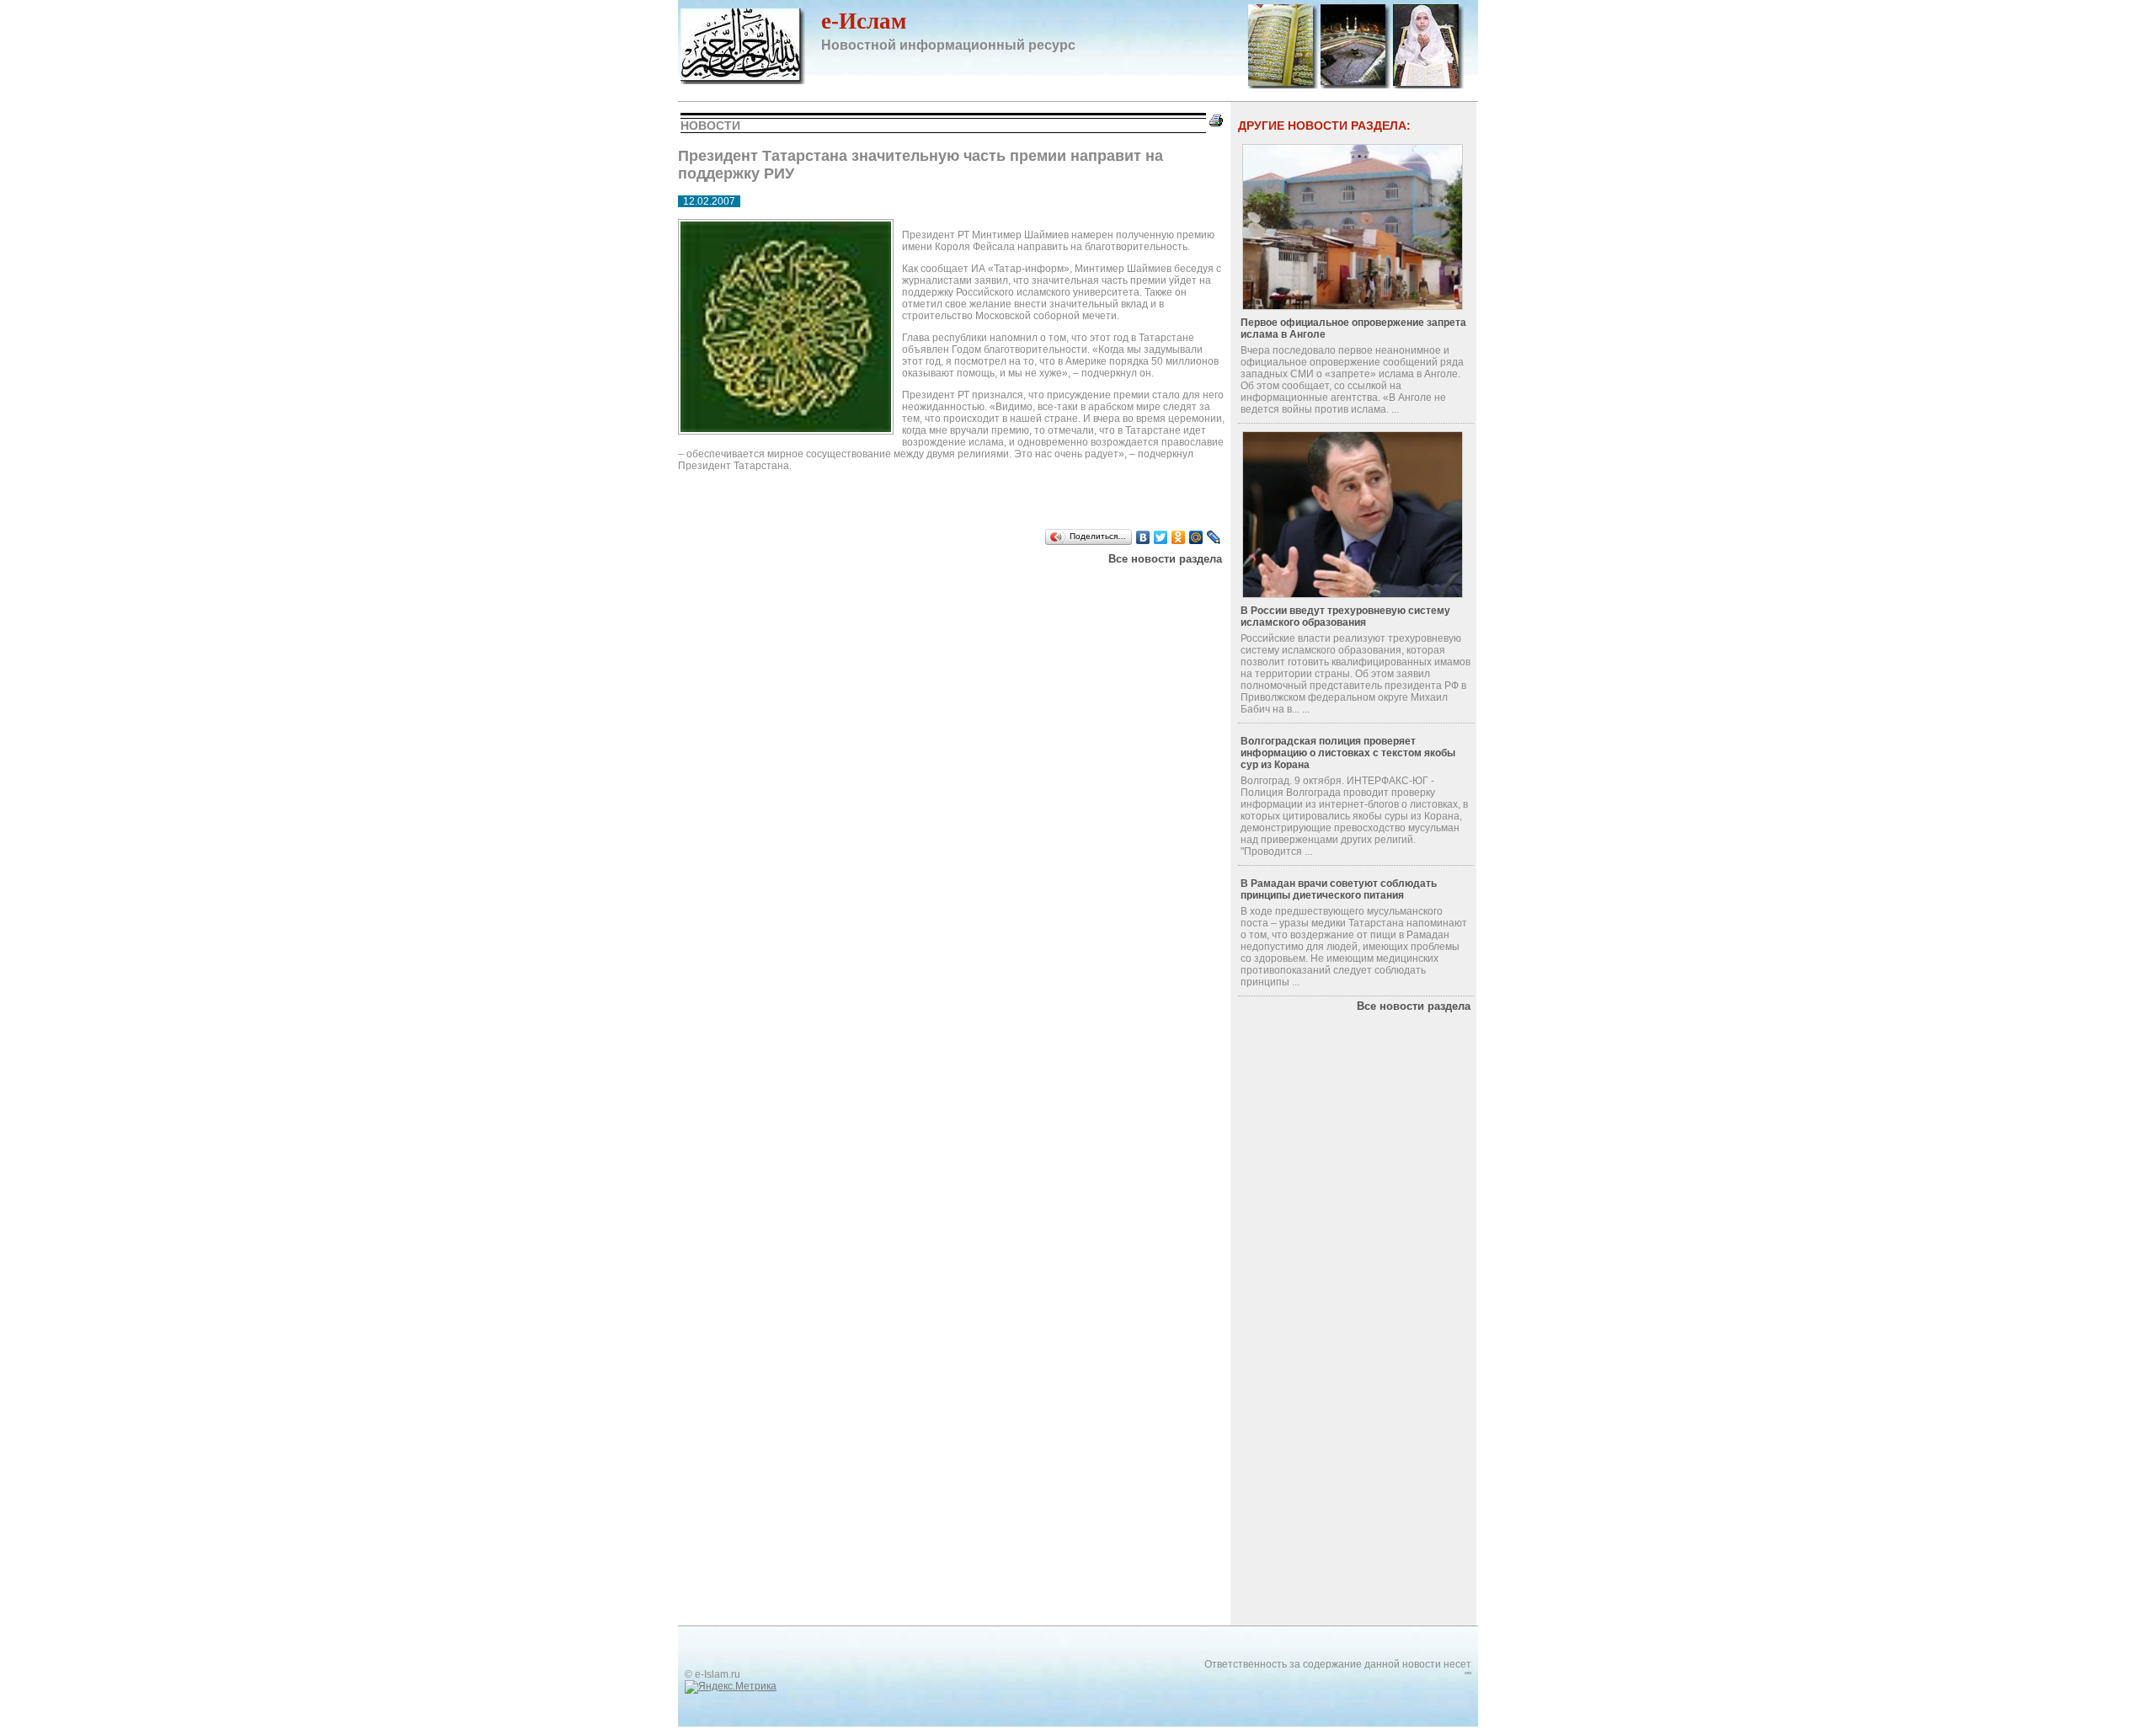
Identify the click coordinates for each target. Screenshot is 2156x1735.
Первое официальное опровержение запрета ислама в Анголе (1353, 328)
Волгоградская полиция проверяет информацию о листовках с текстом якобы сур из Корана (1348, 753)
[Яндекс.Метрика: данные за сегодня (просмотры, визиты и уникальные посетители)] (731, 1687)
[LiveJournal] (1214, 537)
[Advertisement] (892, 586)
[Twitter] (1161, 537)
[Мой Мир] (1196, 537)
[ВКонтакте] (1143, 537)
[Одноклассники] (1179, 537)
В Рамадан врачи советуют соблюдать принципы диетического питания (1339, 889)
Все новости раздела (1165, 559)
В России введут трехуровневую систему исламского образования (1345, 617)
